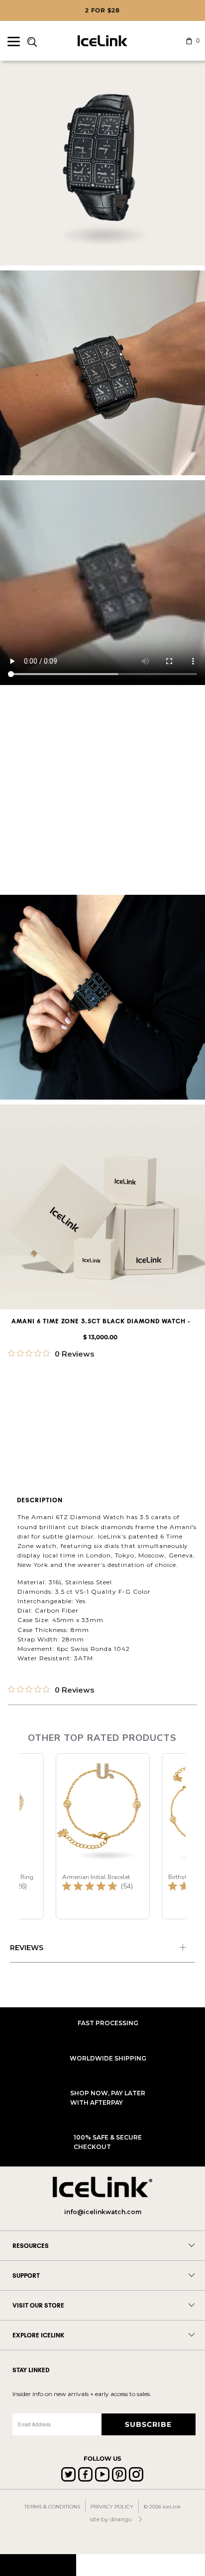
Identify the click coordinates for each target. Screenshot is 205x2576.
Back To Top (38, 2565)
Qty (15, 1404)
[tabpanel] (102, 1949)
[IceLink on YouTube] (102, 2474)
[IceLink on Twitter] (68, 2474)
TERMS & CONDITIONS (52, 2507)
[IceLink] (102, 41)
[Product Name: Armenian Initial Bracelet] (103, 1836)
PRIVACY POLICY (112, 2507)
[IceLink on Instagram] (136, 2474)
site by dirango (111, 2519)
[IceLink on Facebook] (85, 2474)
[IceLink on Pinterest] (119, 2474)
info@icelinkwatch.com (103, 2212)
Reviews (27, 1948)
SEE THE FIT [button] (53, 1370)
